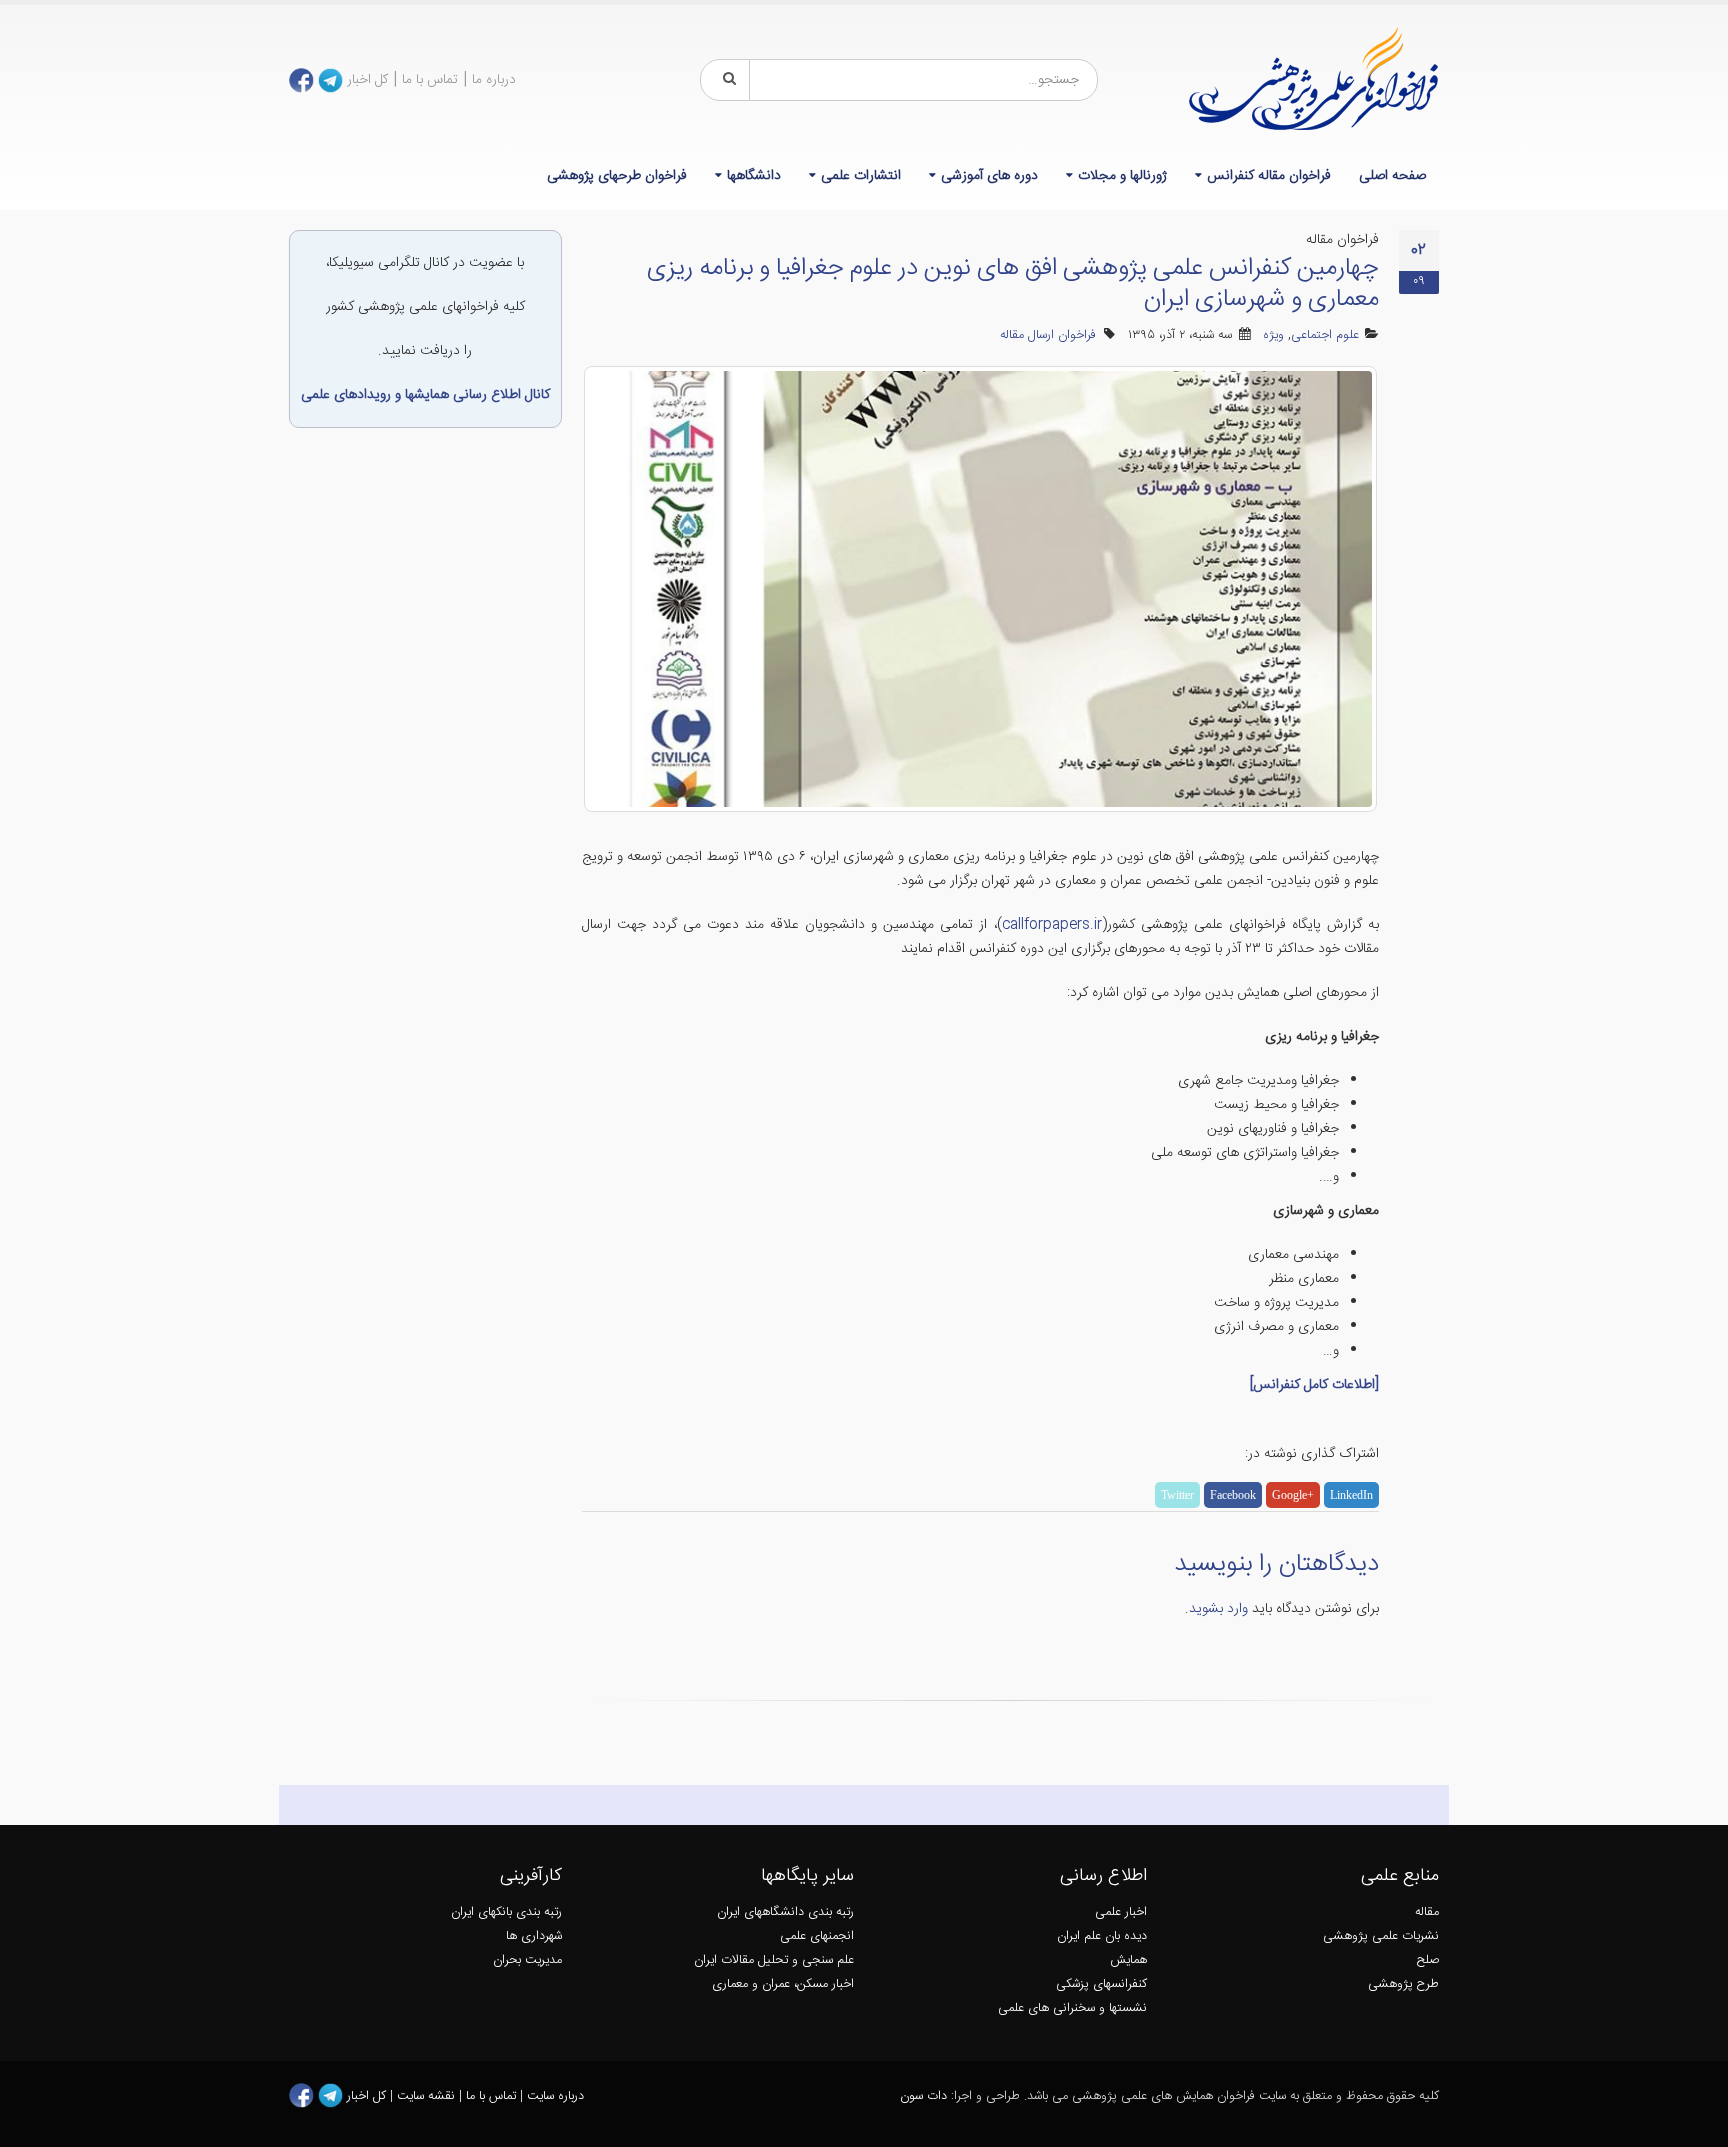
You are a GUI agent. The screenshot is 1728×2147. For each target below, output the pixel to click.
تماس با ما (430, 80)
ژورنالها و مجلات (1122, 176)
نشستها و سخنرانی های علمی (1072, 2008)
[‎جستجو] (726, 80)
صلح (1428, 1960)
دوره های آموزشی (989, 176)
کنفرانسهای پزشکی (1101, 1984)
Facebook (1233, 1495)
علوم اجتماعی (1325, 335)
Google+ (1293, 1495)
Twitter (1177, 1495)
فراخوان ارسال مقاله (1048, 335)
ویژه (1273, 335)
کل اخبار (367, 80)
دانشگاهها (754, 176)
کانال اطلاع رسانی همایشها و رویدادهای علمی (425, 395)
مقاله (1427, 1912)
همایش (1128, 1960)
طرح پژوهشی (1403, 1984)
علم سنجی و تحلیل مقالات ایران (774, 1960)
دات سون (923, 2096)
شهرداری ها (534, 1936)
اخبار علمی (1121, 1912)
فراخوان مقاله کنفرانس (1269, 176)
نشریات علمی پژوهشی (1381, 1936)
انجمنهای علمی (817, 1936)
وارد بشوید (1218, 1609)
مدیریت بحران (527, 1960)
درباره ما (494, 80)
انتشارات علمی (861, 176)
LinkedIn (1351, 1495)
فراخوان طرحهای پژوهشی (617, 176)
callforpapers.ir (1052, 925)
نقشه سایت (428, 2096)
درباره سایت (555, 2096)
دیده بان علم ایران (1102, 1936)
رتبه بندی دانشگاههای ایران (785, 1912)
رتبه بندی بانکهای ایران (506, 1912)
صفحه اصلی (1392, 176)
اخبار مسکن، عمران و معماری (783, 1984)
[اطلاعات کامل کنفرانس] (1314, 1385)
